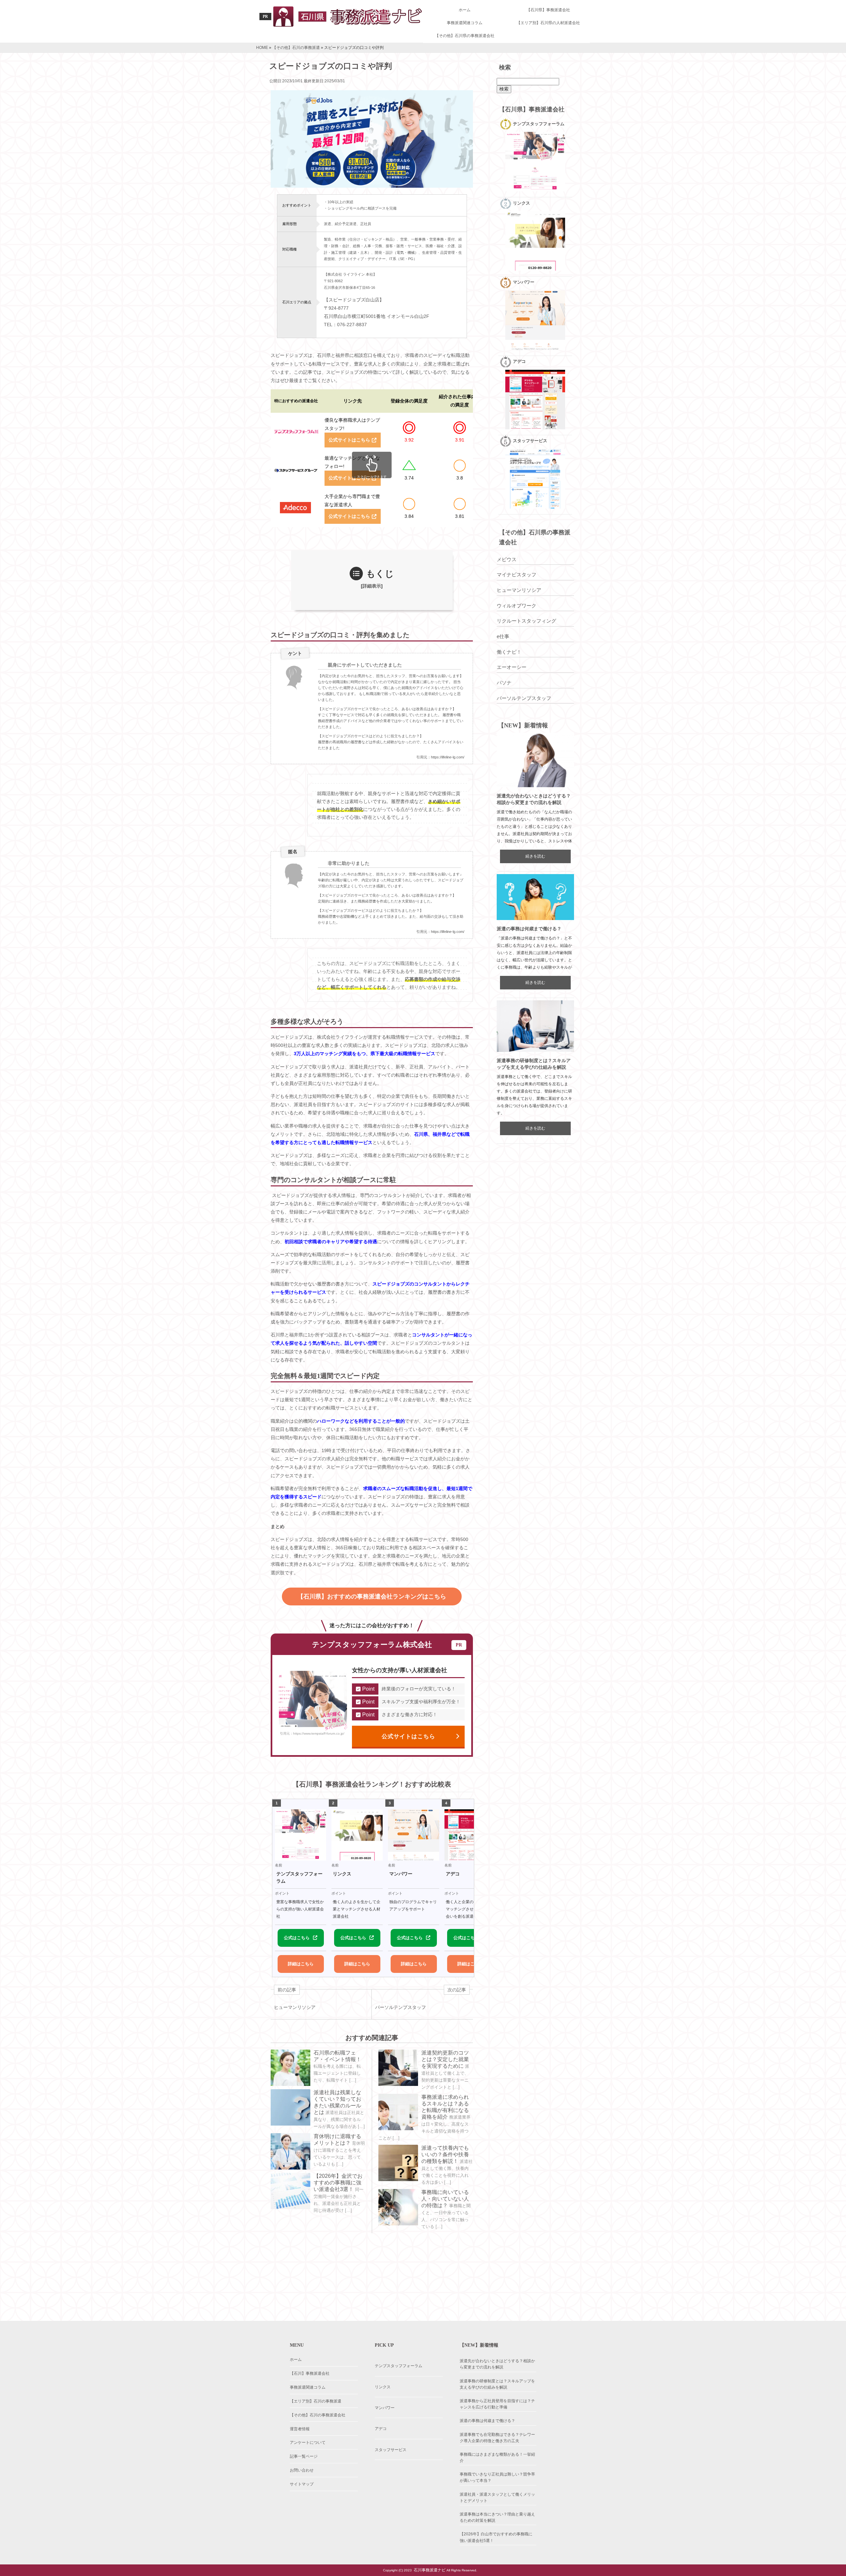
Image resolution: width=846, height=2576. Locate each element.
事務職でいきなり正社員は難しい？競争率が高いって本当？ (497, 2477)
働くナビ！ (509, 652)
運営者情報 (300, 2429)
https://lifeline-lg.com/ (448, 757)
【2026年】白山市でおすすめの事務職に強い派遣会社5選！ (496, 2537)
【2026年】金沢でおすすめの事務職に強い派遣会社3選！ (338, 2183)
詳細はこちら (301, 1964)
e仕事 (503, 636)
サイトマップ (302, 2484)
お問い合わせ (302, 2470)
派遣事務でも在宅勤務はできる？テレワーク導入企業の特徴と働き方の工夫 (497, 2438)
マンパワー (385, 2408)
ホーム (465, 10)
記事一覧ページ (304, 2456)
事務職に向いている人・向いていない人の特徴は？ (445, 2199)
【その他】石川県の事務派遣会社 (465, 36)
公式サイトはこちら (349, 440)
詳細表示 (372, 586)
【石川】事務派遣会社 (310, 2373)
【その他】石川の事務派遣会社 (318, 2415)
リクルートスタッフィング (526, 621)
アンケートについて (308, 2442)
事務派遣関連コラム (465, 23)
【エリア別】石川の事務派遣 (316, 2401)
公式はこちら (297, 1938)
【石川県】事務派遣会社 (548, 10)
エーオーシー (512, 667)
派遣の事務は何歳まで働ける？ (529, 929)
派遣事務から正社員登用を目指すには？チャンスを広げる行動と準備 (497, 2404)
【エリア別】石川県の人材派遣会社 (548, 23)
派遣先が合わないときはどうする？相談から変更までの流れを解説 (497, 2364)
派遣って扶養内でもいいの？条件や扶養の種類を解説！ (445, 2154)
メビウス (507, 559)
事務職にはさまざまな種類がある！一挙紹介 (497, 2458)
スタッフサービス (391, 2450)
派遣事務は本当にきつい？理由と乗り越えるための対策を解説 (497, 2517)
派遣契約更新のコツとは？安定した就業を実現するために (445, 2059)
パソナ (504, 683)
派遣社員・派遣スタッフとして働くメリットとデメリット (497, 2498)
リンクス (383, 2387)
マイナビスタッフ (517, 575)
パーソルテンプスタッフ (524, 698)
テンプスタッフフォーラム (399, 2366)
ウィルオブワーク (517, 606)
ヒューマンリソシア (519, 590)
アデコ (381, 2429)
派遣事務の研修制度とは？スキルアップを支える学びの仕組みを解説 (497, 2384)
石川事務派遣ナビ (430, 2570)
